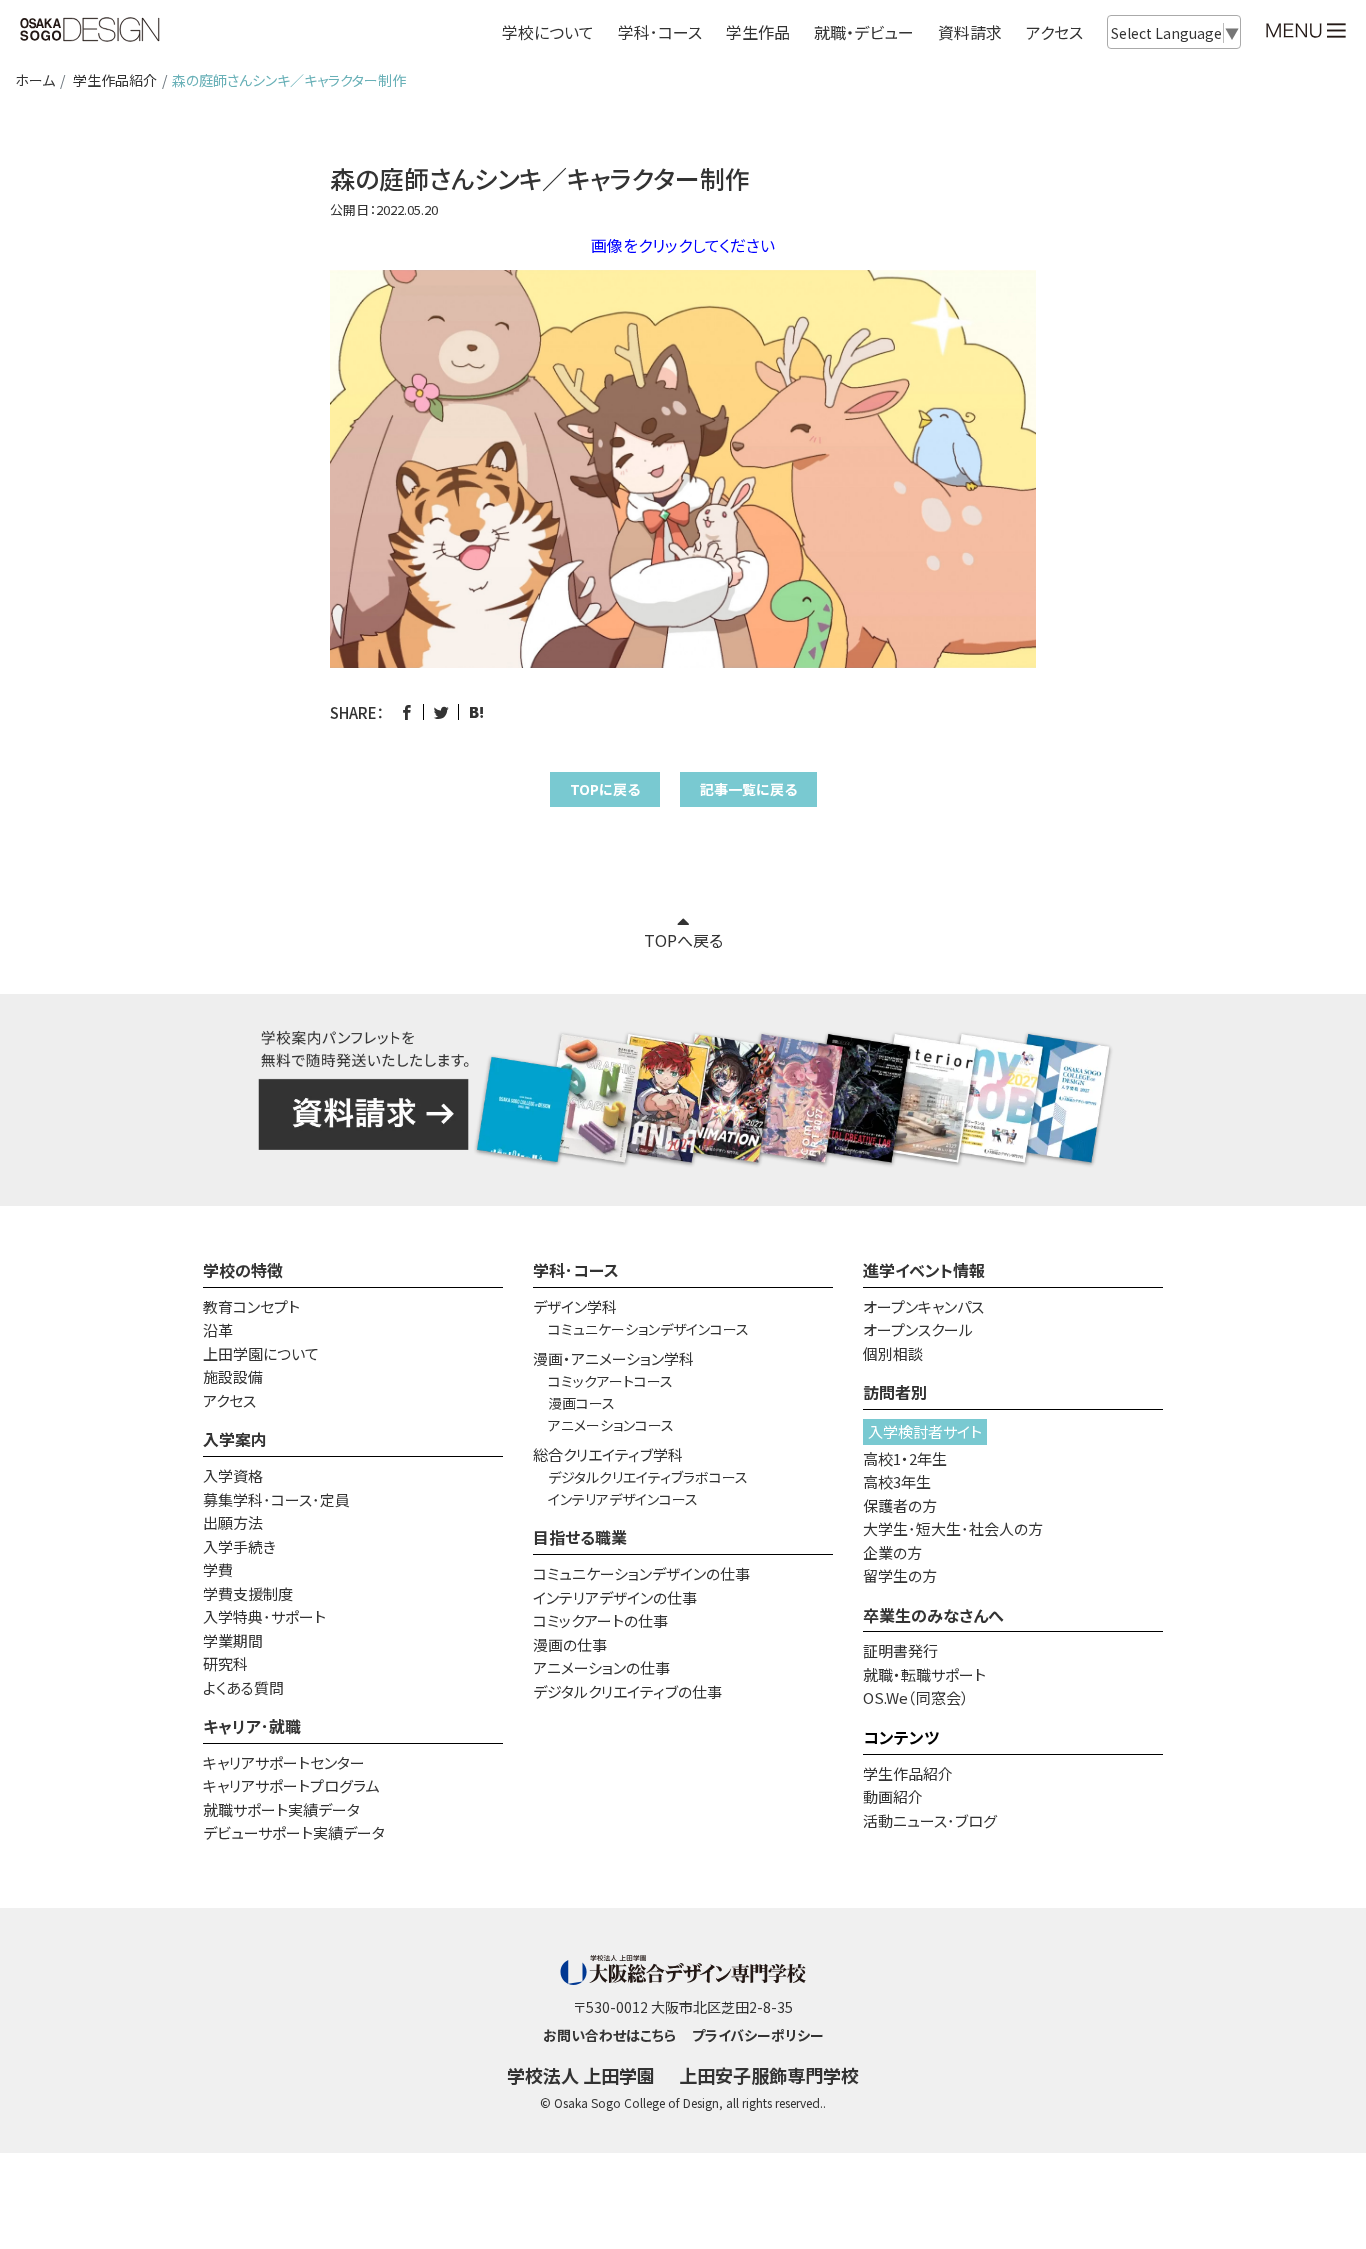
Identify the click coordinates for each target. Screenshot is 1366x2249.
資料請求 (970, 32)
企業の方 (892, 1552)
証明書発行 (900, 1650)
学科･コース (576, 1270)
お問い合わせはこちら (609, 2035)
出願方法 (233, 1522)
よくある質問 (243, 1687)
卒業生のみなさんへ (933, 1615)
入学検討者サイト (925, 1431)
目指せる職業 (580, 1537)
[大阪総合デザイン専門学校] (90, 31)
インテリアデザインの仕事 (615, 1597)
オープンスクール (918, 1329)
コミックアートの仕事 (600, 1620)
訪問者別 (895, 1392)
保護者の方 (900, 1505)
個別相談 (893, 1353)
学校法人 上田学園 (581, 2075)
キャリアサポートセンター (284, 1762)
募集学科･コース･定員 (276, 1499)
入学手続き (239, 1546)
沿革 (218, 1329)
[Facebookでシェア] (406, 712)
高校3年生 (897, 1481)
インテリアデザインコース (623, 1499)
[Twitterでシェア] (441, 712)
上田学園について (261, 1353)
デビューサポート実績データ (294, 1832)
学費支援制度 (248, 1593)
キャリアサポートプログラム (291, 1785)
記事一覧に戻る (748, 789)
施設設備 (233, 1376)
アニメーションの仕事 (601, 1667)
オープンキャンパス (923, 1306)
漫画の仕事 (570, 1644)
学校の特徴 (243, 1270)
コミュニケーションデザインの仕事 (641, 1573)
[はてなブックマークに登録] (476, 712)
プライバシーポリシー (758, 2035)
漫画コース (581, 1403)
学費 (218, 1569)
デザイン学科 (575, 1306)
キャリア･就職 (252, 1726)
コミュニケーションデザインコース (648, 1329)
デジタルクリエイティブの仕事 (627, 1691)
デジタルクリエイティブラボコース (648, 1477)
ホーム (35, 80)
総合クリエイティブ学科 (608, 1454)
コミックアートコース (610, 1381)
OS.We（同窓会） (916, 1697)
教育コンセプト (251, 1306)
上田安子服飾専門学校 (769, 2075)
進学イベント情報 (924, 1270)
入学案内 (235, 1439)
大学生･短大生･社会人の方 (953, 1528)
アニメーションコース (611, 1425)
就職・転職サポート (924, 1674)
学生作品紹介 (115, 80)
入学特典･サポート (264, 1616)
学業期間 (233, 1640)
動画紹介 (893, 1796)
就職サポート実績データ (281, 1809)
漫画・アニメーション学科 (613, 1358)
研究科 (225, 1663)
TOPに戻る (605, 789)
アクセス (1054, 32)
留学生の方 (900, 1575)
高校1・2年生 (905, 1458)
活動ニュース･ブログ (930, 1820)
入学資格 (233, 1475)
